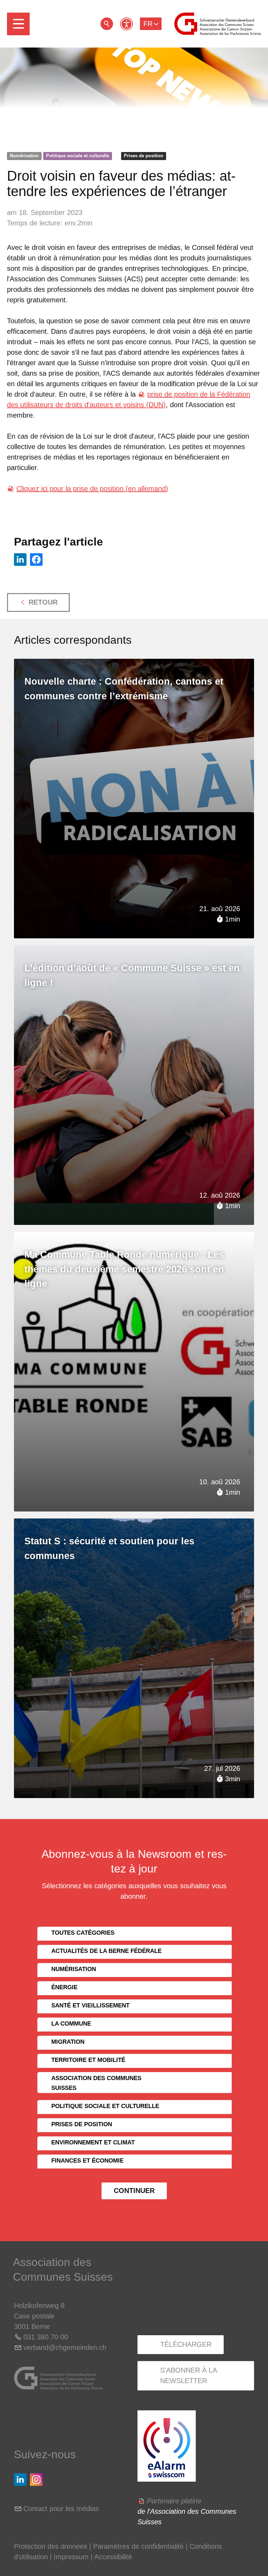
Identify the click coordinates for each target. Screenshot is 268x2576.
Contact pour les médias (61, 2509)
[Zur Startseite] (218, 24)
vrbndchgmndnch (65, 2347)
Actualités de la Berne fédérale (106, 1951)
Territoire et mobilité (88, 2060)
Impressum (71, 2557)
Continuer (134, 2191)
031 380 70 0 (44, 2337)
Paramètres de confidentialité (138, 2546)
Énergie (64, 1987)
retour (107, 24)
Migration (68, 2042)
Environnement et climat (93, 2142)
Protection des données (51, 2546)
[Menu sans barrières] (126, 24)
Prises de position (144, 156)
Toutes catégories (83, 1933)
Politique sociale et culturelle (78, 156)
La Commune (71, 2024)
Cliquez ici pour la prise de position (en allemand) (92, 489)
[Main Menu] (18, 24)
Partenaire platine (174, 2501)
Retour (43, 602)
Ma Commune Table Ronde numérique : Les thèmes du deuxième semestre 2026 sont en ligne (124, 1269)
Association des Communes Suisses (96, 2083)
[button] (18, 24)
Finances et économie (87, 2161)
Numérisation (24, 156)
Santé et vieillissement (90, 2005)
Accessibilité (113, 2557)
